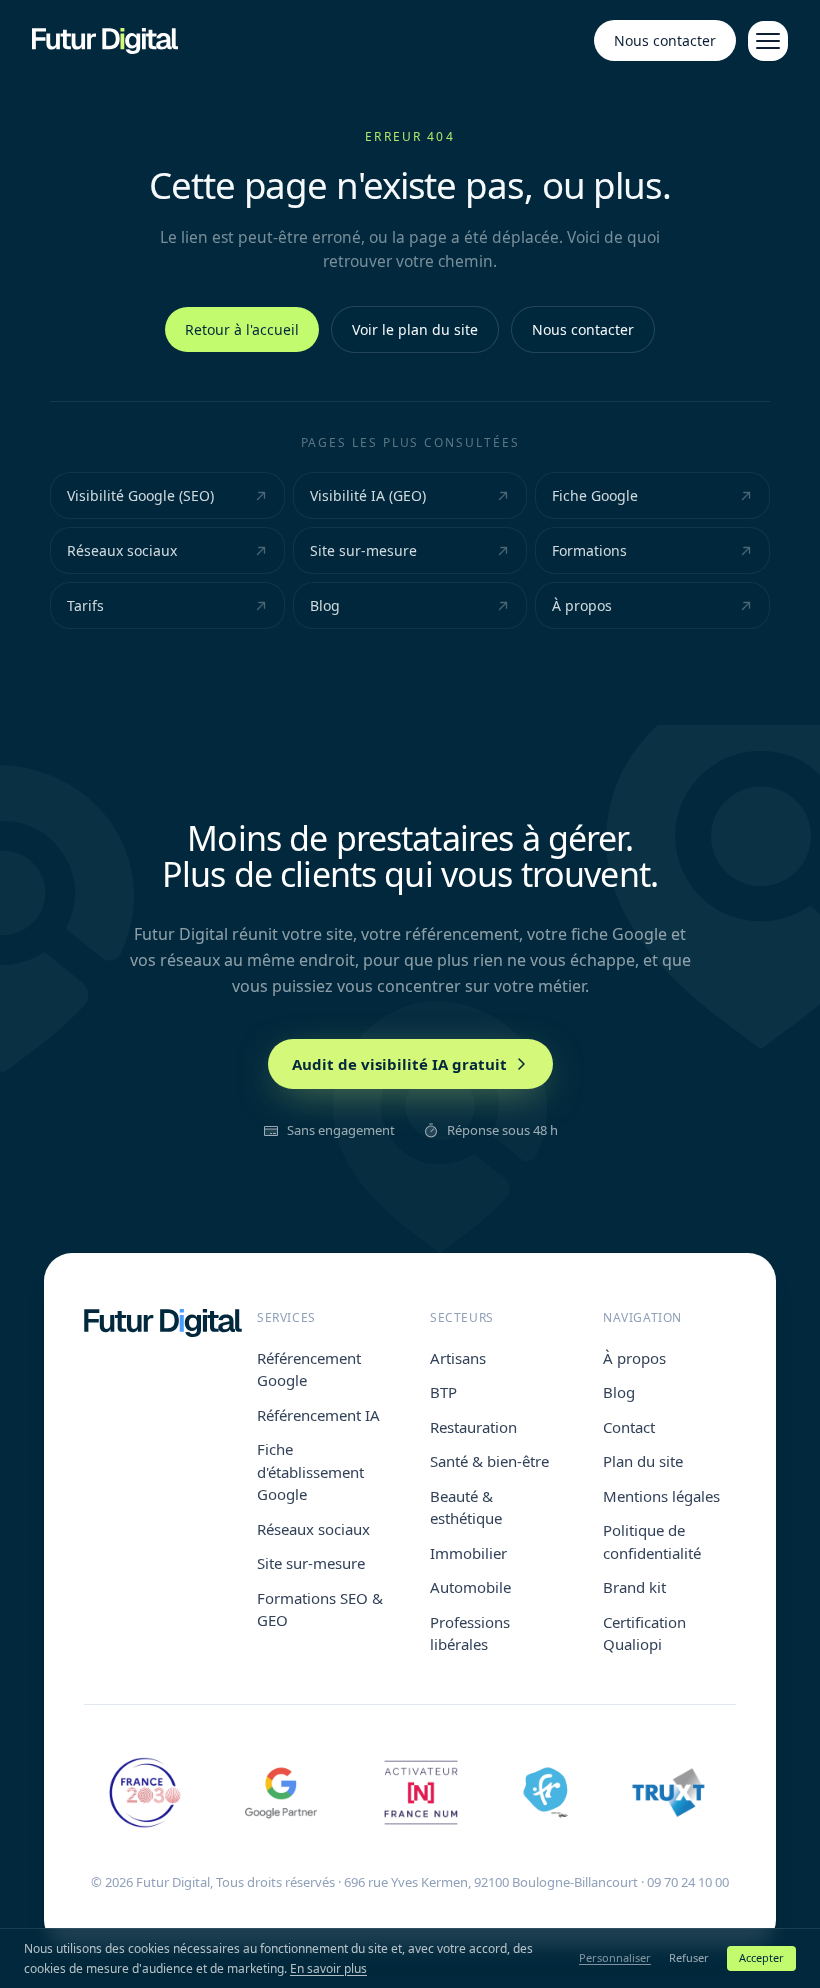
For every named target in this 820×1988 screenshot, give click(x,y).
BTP (443, 1392)
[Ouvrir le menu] (768, 41)
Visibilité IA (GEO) (368, 495)
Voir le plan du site (415, 329)
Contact (629, 1427)
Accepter (761, 1957)
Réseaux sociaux (122, 550)
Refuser (689, 1957)
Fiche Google (595, 495)
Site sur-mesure (363, 550)
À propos (582, 605)
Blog (325, 605)
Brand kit (634, 1587)
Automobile (470, 1587)
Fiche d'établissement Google (310, 1471)
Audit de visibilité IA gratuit (399, 1064)
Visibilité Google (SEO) (140, 495)
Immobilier (468, 1553)
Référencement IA (318, 1415)
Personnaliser (615, 1957)
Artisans (458, 1358)
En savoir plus (328, 1968)
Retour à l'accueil (242, 329)
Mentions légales (661, 1496)
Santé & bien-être (489, 1461)
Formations (589, 550)
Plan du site (643, 1461)
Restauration (473, 1427)
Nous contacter (665, 40)
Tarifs (85, 605)
